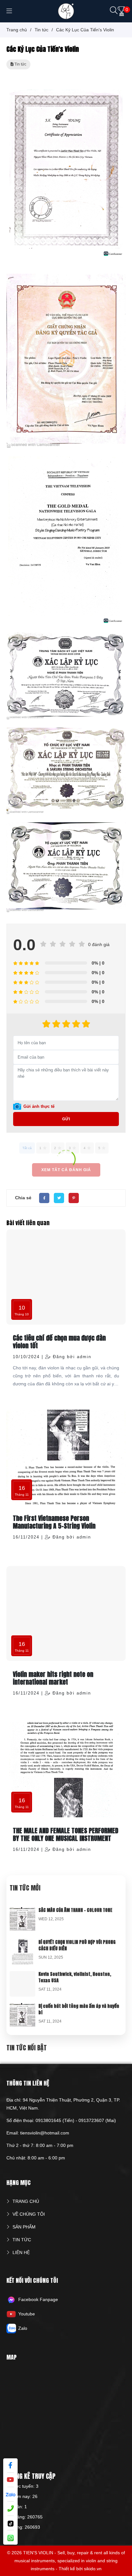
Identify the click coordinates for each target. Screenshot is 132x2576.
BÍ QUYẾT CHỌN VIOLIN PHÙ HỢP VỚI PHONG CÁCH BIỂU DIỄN (77, 1945)
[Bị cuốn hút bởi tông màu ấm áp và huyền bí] (22, 2007)
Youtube (27, 2314)
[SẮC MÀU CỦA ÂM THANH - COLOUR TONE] (22, 1911)
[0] (122, 11)
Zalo (23, 2328)
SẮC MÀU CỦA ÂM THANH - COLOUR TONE (75, 1910)
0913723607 (91, 2120)
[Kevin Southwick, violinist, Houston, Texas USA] (22, 1975)
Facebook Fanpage (38, 2299)
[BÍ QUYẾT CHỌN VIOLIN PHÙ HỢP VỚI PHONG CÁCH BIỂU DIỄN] (22, 1943)
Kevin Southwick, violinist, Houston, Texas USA (75, 1977)
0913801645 (48, 2120)
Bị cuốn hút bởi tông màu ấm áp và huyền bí (79, 2009)
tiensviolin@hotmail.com (45, 2133)
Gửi (66, 1119)
